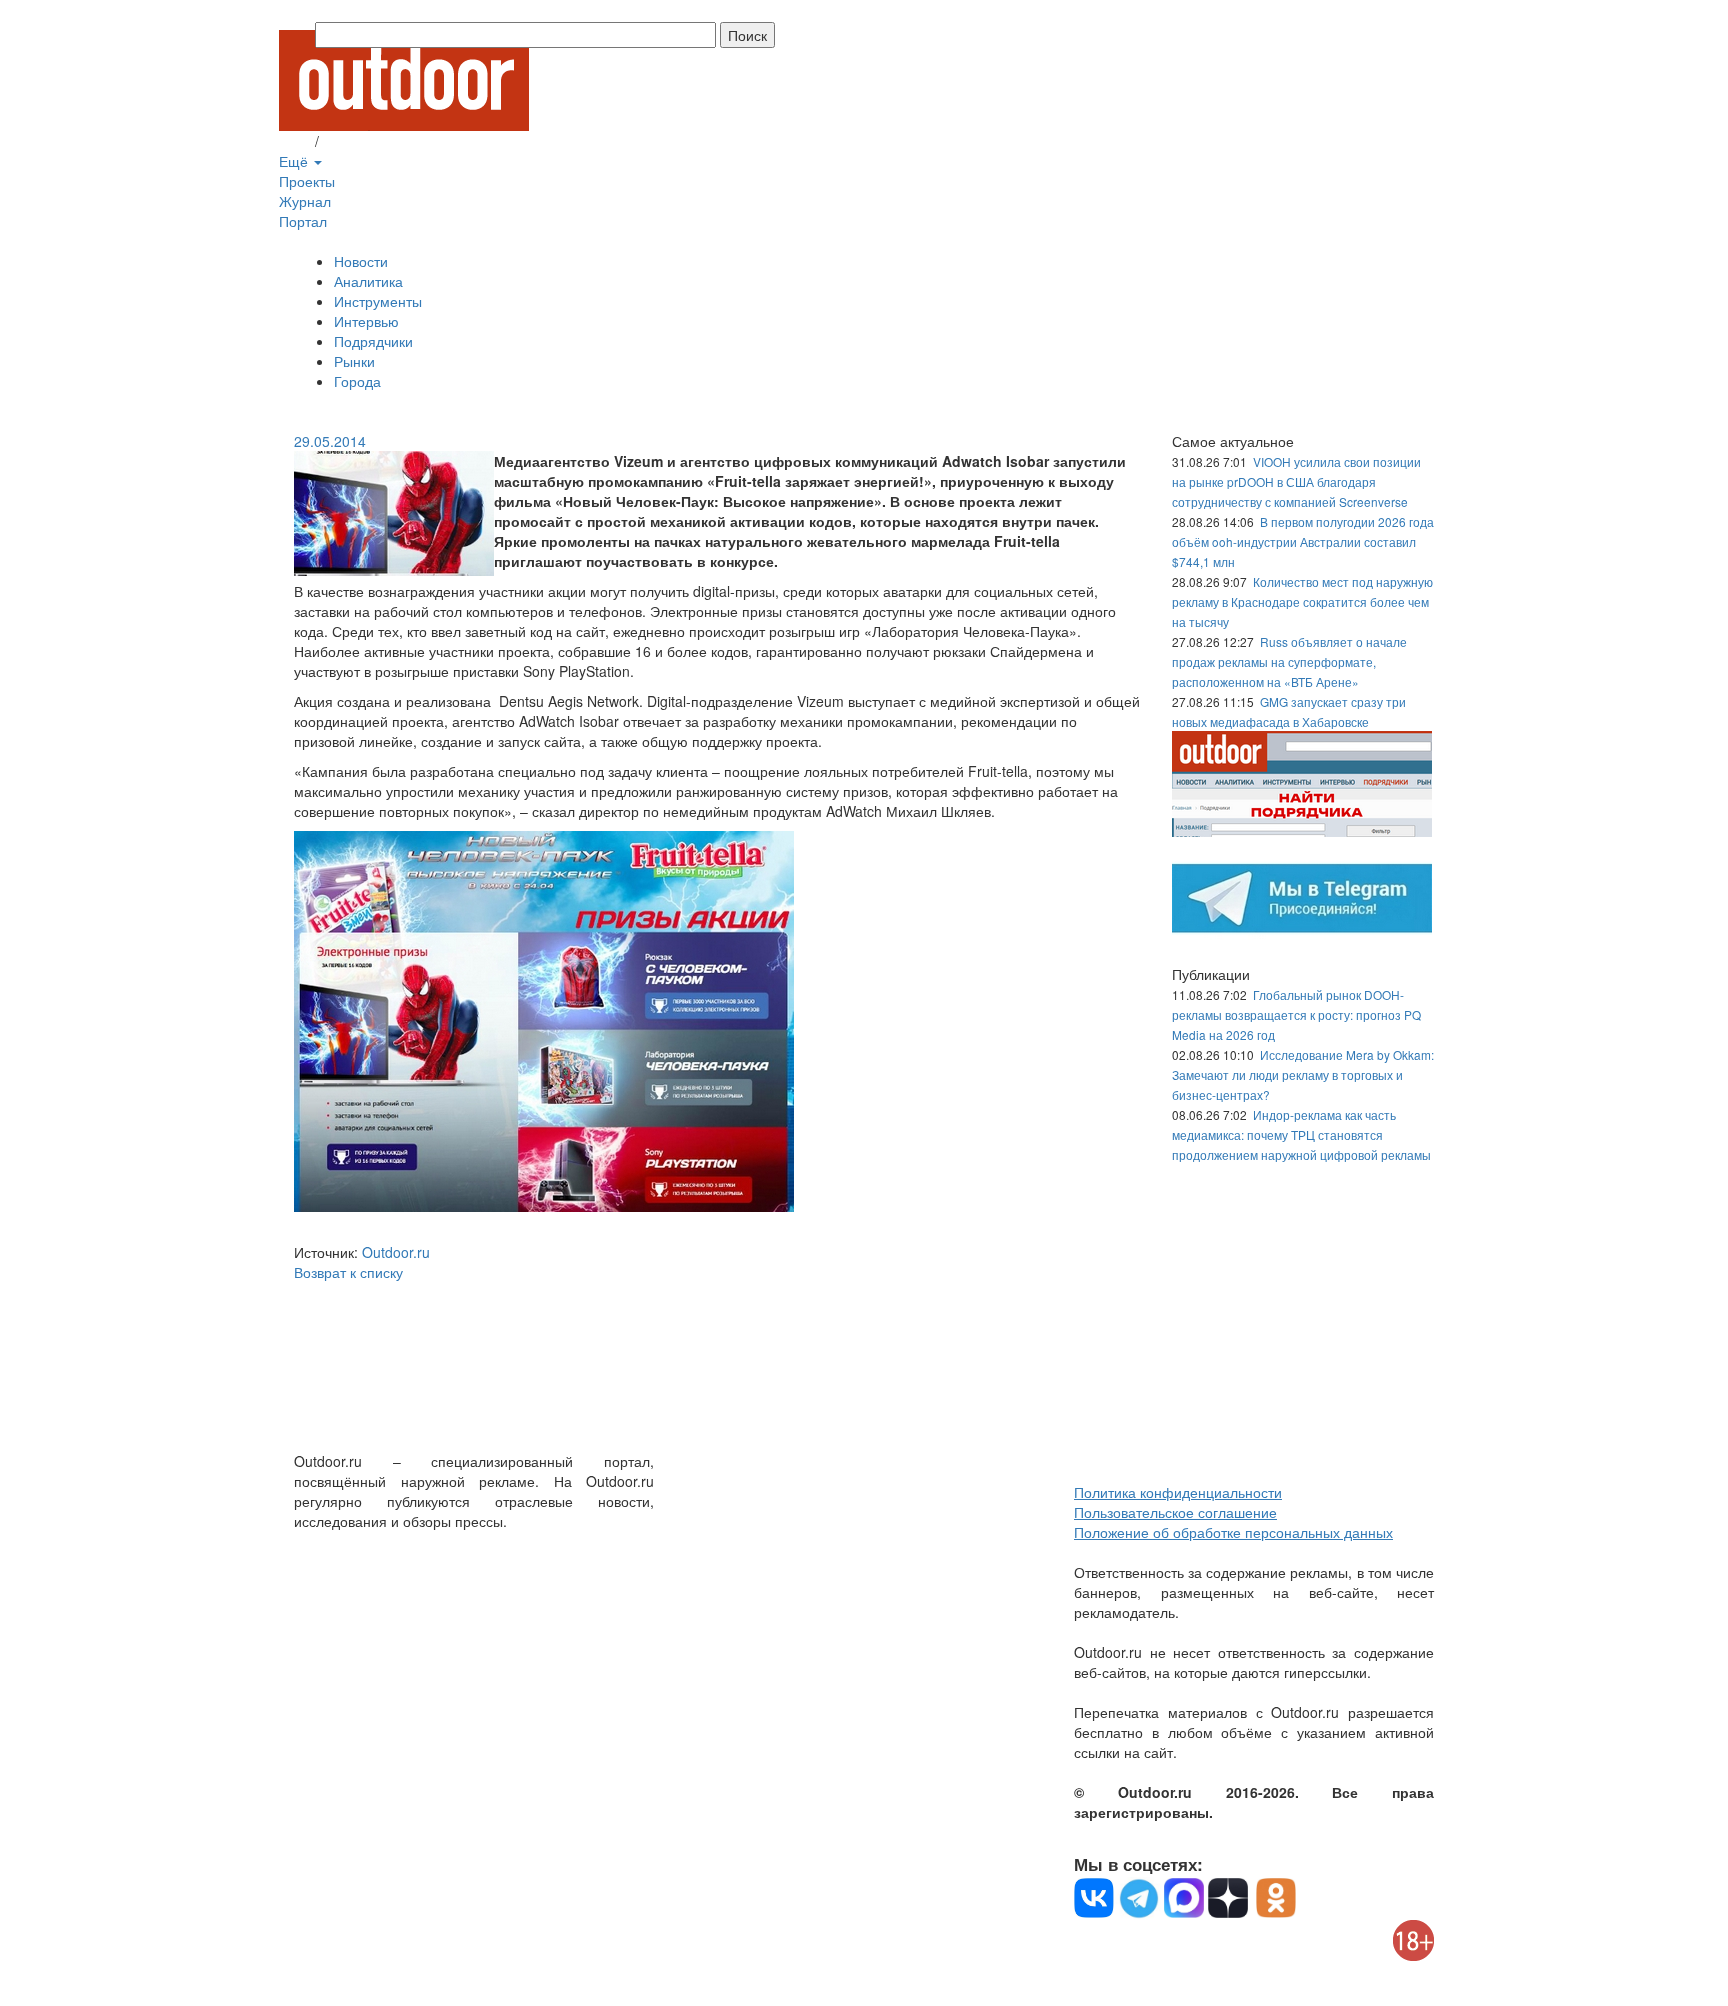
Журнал (305, 201)
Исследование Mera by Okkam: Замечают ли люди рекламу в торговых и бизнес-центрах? (1303, 1074)
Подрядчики (373, 341)
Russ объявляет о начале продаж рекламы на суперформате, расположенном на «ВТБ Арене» (1289, 661)
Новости (361, 261)
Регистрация (364, 141)
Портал (303, 221)
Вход (295, 141)
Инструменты (378, 301)
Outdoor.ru (396, 1252)
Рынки (354, 361)
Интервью (366, 321)
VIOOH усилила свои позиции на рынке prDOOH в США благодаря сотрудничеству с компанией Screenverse (1296, 481)
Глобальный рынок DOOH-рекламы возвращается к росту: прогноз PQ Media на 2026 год (1296, 1014)
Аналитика (368, 281)
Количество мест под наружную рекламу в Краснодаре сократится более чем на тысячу (1302, 601)
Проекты (307, 181)
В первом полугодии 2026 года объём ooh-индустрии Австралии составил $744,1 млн (1303, 541)
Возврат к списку (348, 1272)
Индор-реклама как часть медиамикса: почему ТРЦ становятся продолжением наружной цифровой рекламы (1301, 1134)
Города (357, 381)
